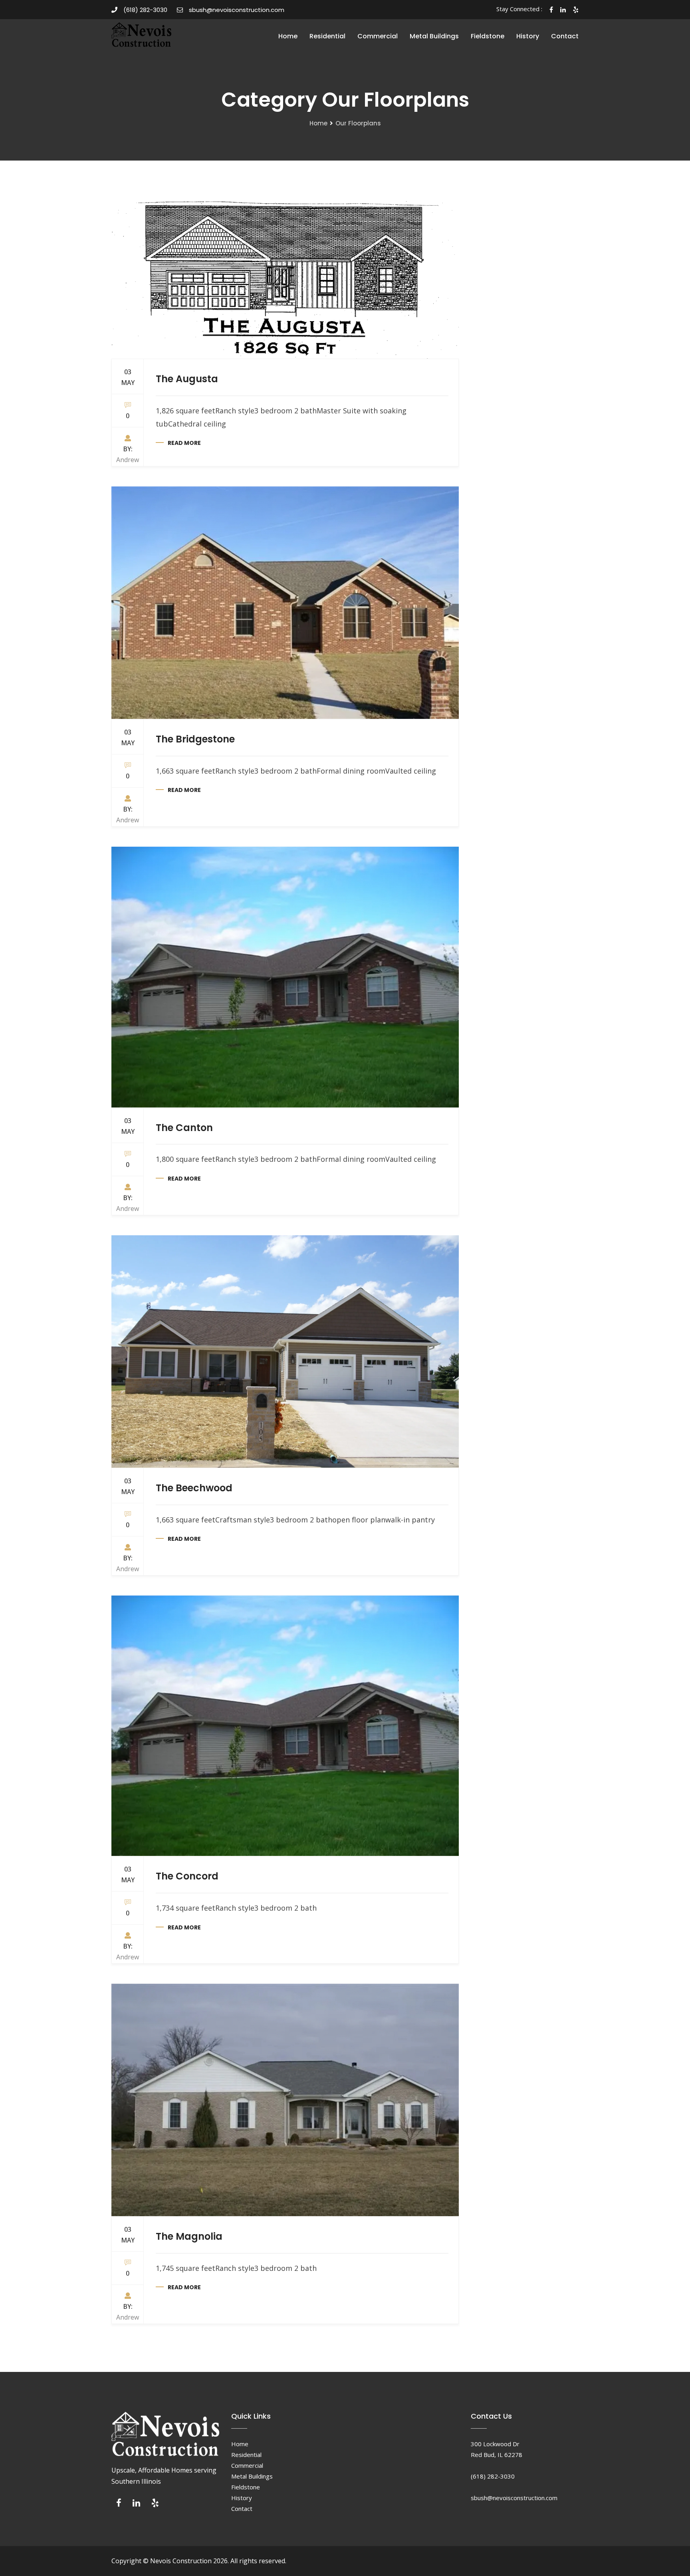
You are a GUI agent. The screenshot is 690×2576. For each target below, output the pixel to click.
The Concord (187, 1876)
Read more (184, 443)
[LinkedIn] (136, 2505)
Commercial (378, 36)
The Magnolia (189, 2236)
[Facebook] (119, 2505)
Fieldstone (488, 36)
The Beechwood (194, 1488)
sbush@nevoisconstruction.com (237, 10)
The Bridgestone (195, 739)
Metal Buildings (434, 36)
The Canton (184, 1128)
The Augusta (187, 379)
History (528, 36)
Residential (327, 36)
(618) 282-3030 (145, 10)
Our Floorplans (358, 123)
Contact (565, 36)
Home (288, 36)
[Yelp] (155, 2505)
